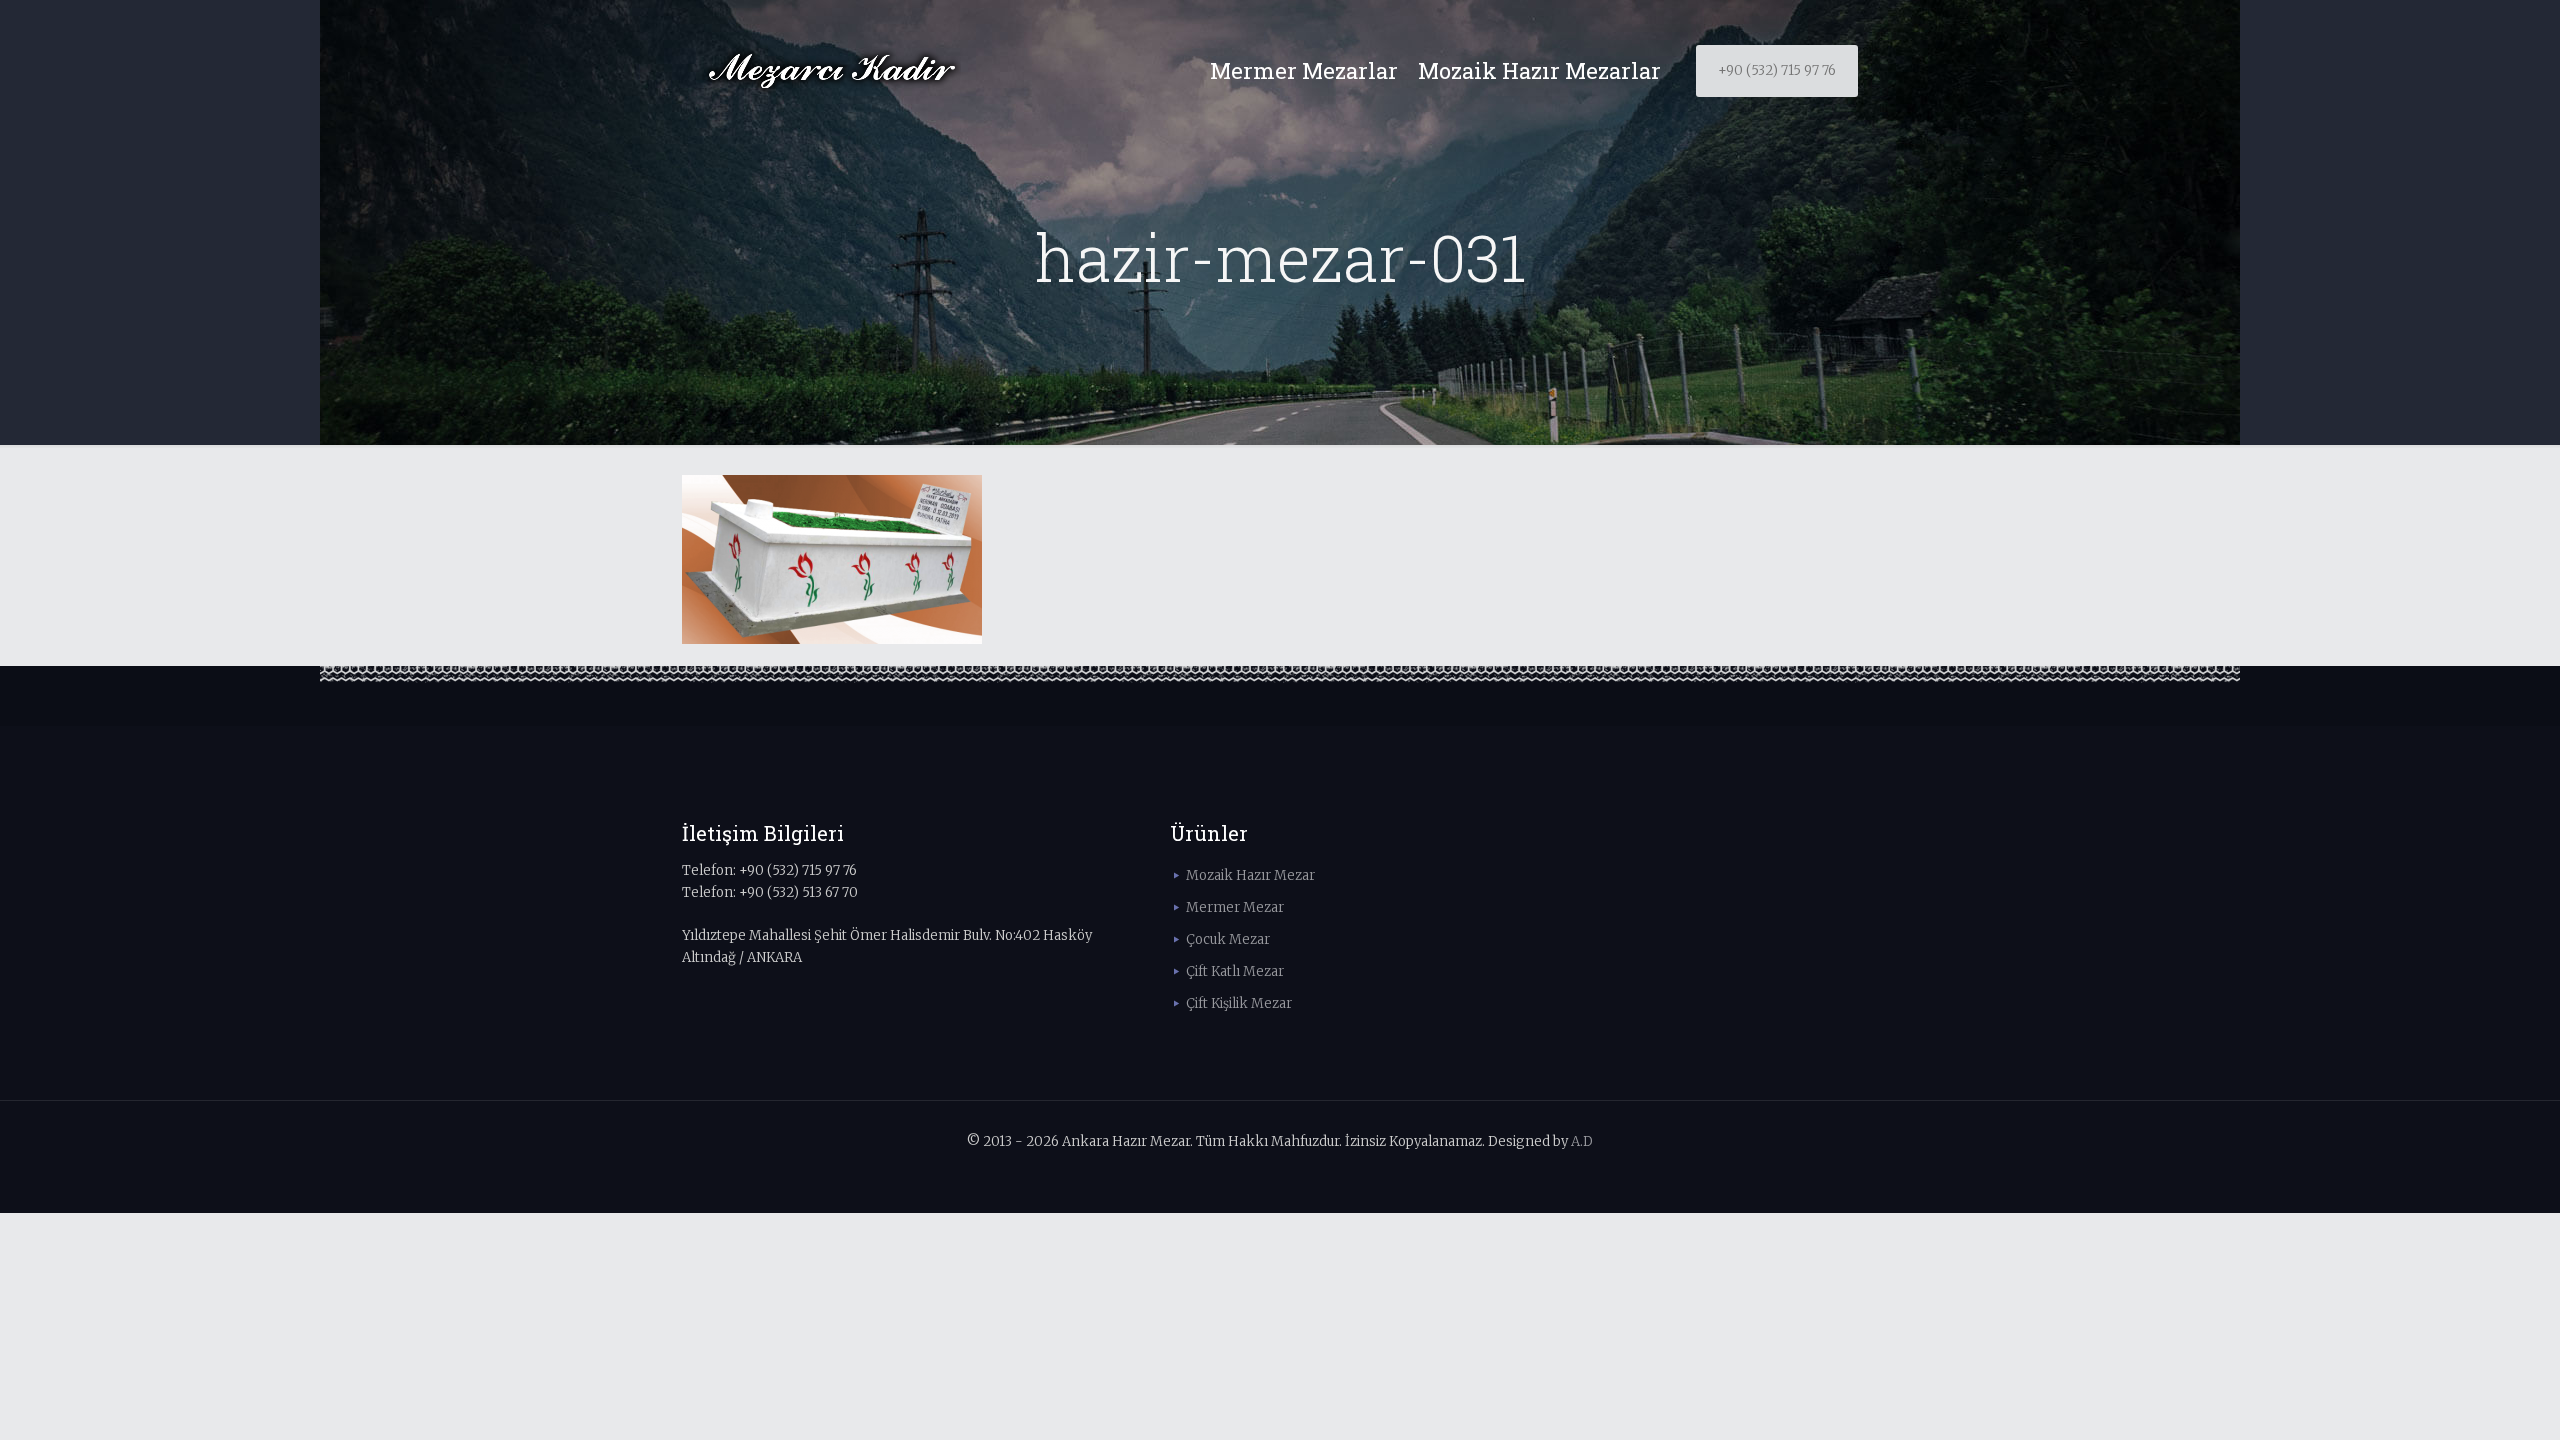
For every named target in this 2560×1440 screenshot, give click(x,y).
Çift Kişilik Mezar (1239, 1003)
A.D (1582, 1141)
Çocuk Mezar (1228, 939)
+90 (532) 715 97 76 (1777, 70)
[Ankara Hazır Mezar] (831, 71)
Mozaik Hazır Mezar (1250, 875)
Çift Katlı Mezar (1235, 971)
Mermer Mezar (1235, 907)
